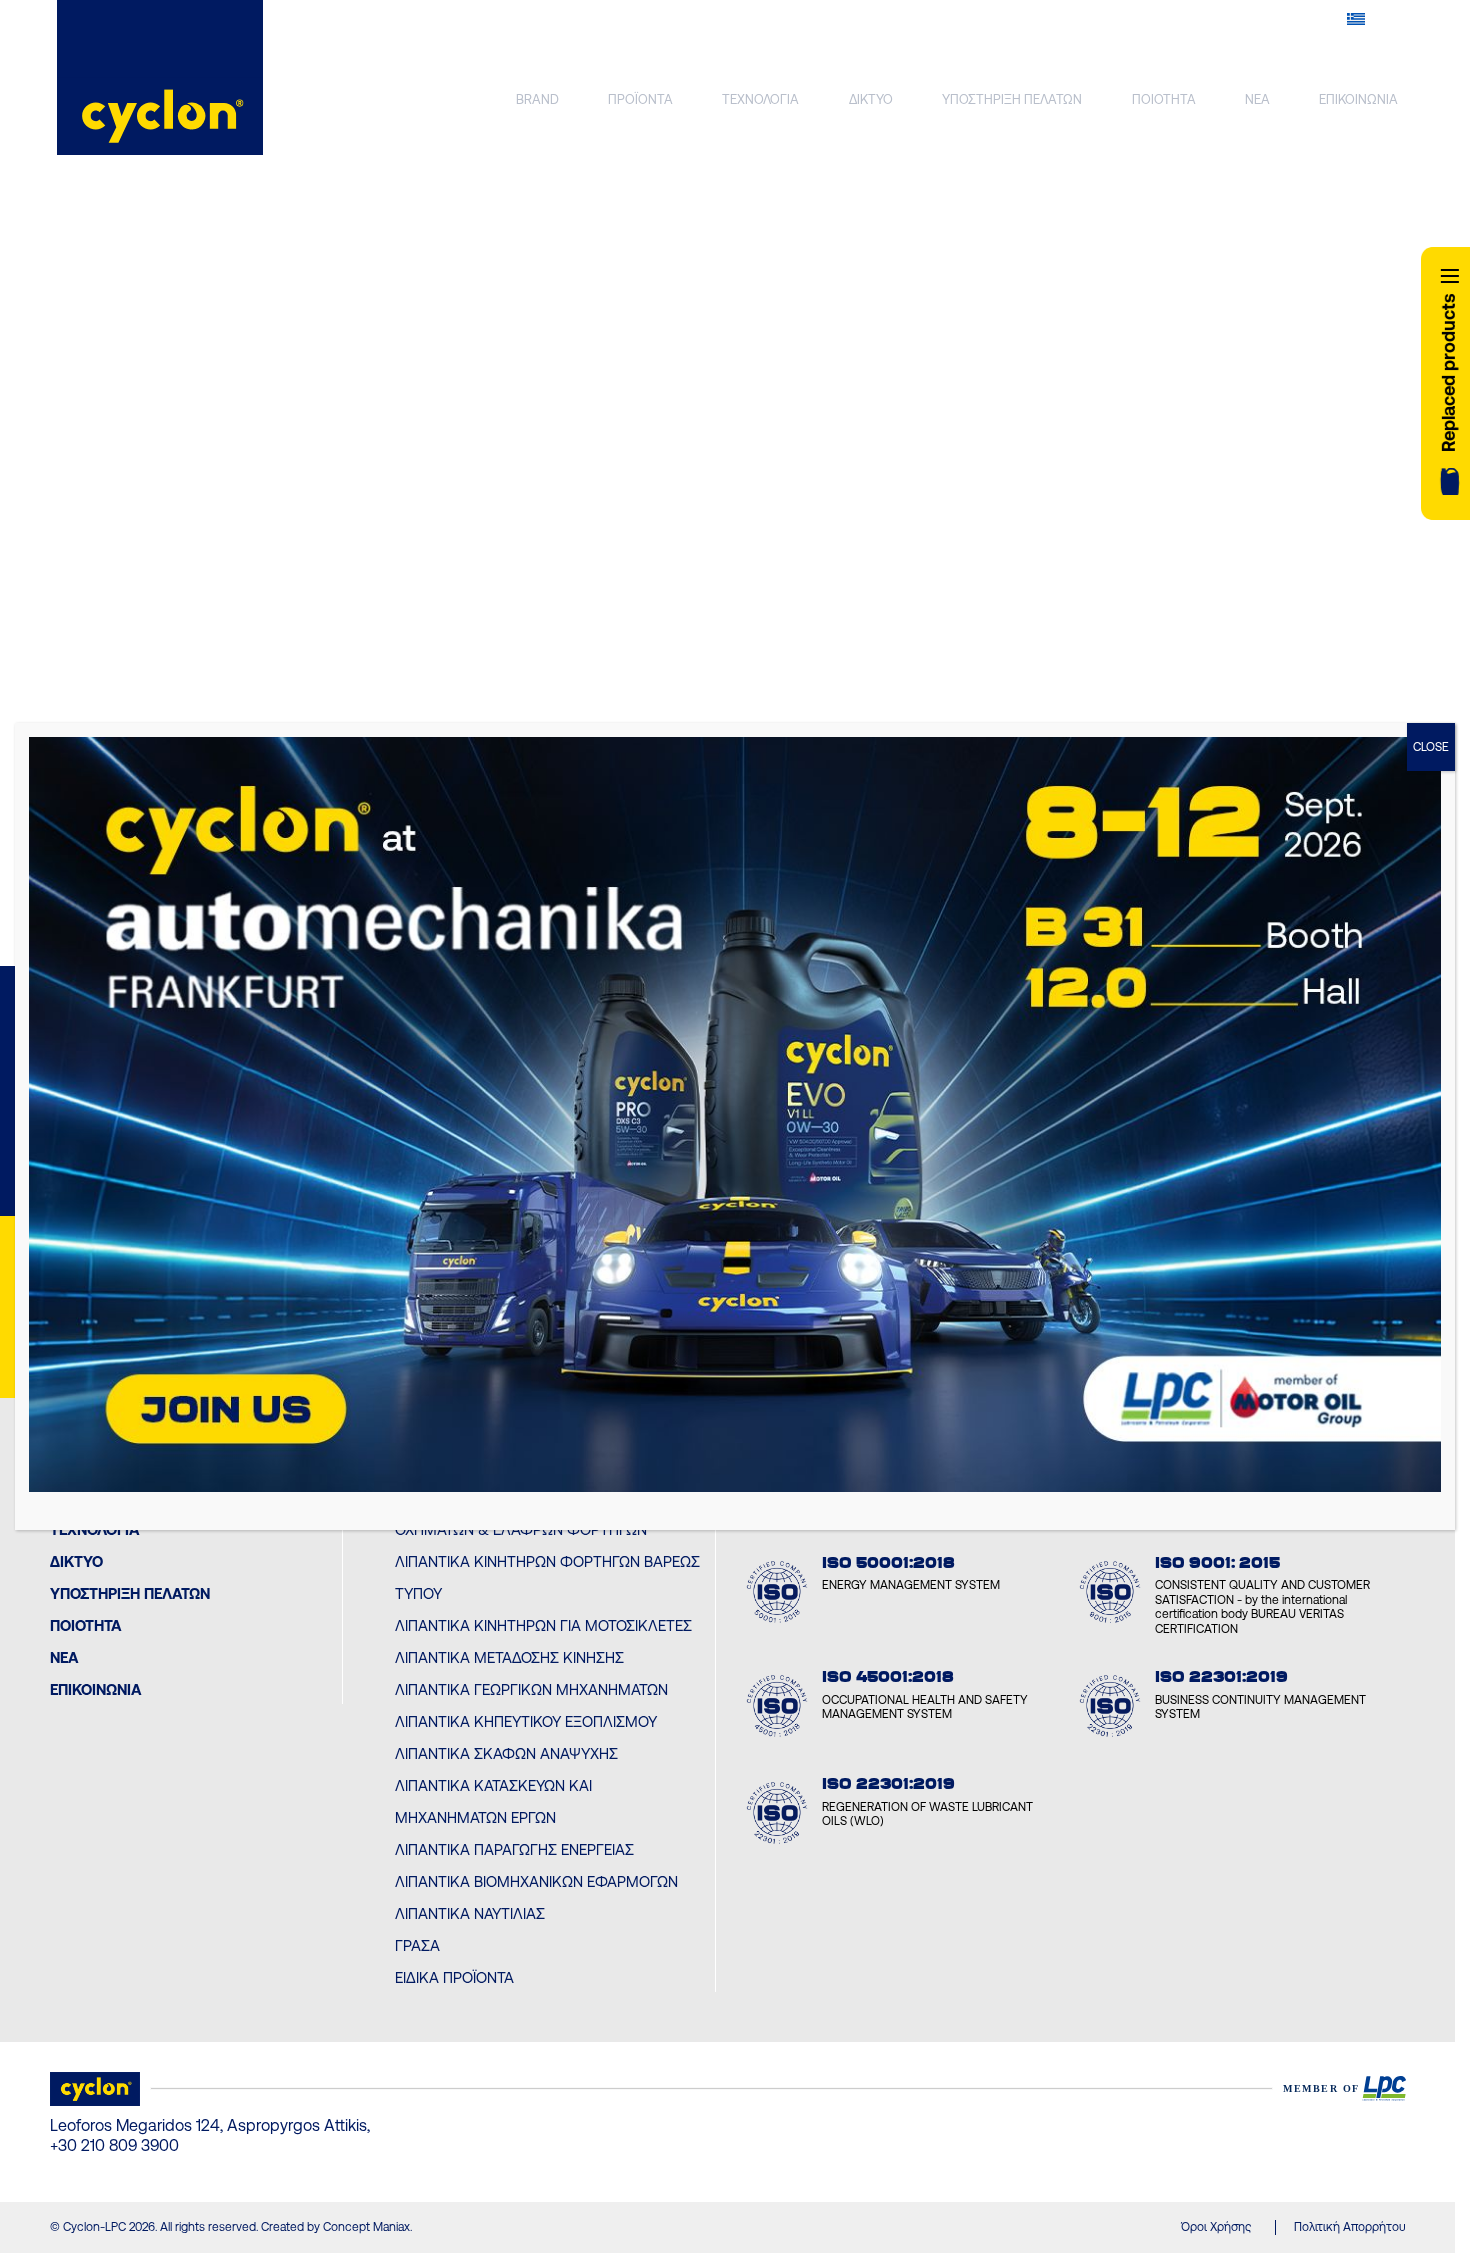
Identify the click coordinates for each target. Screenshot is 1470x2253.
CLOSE (1431, 747)
